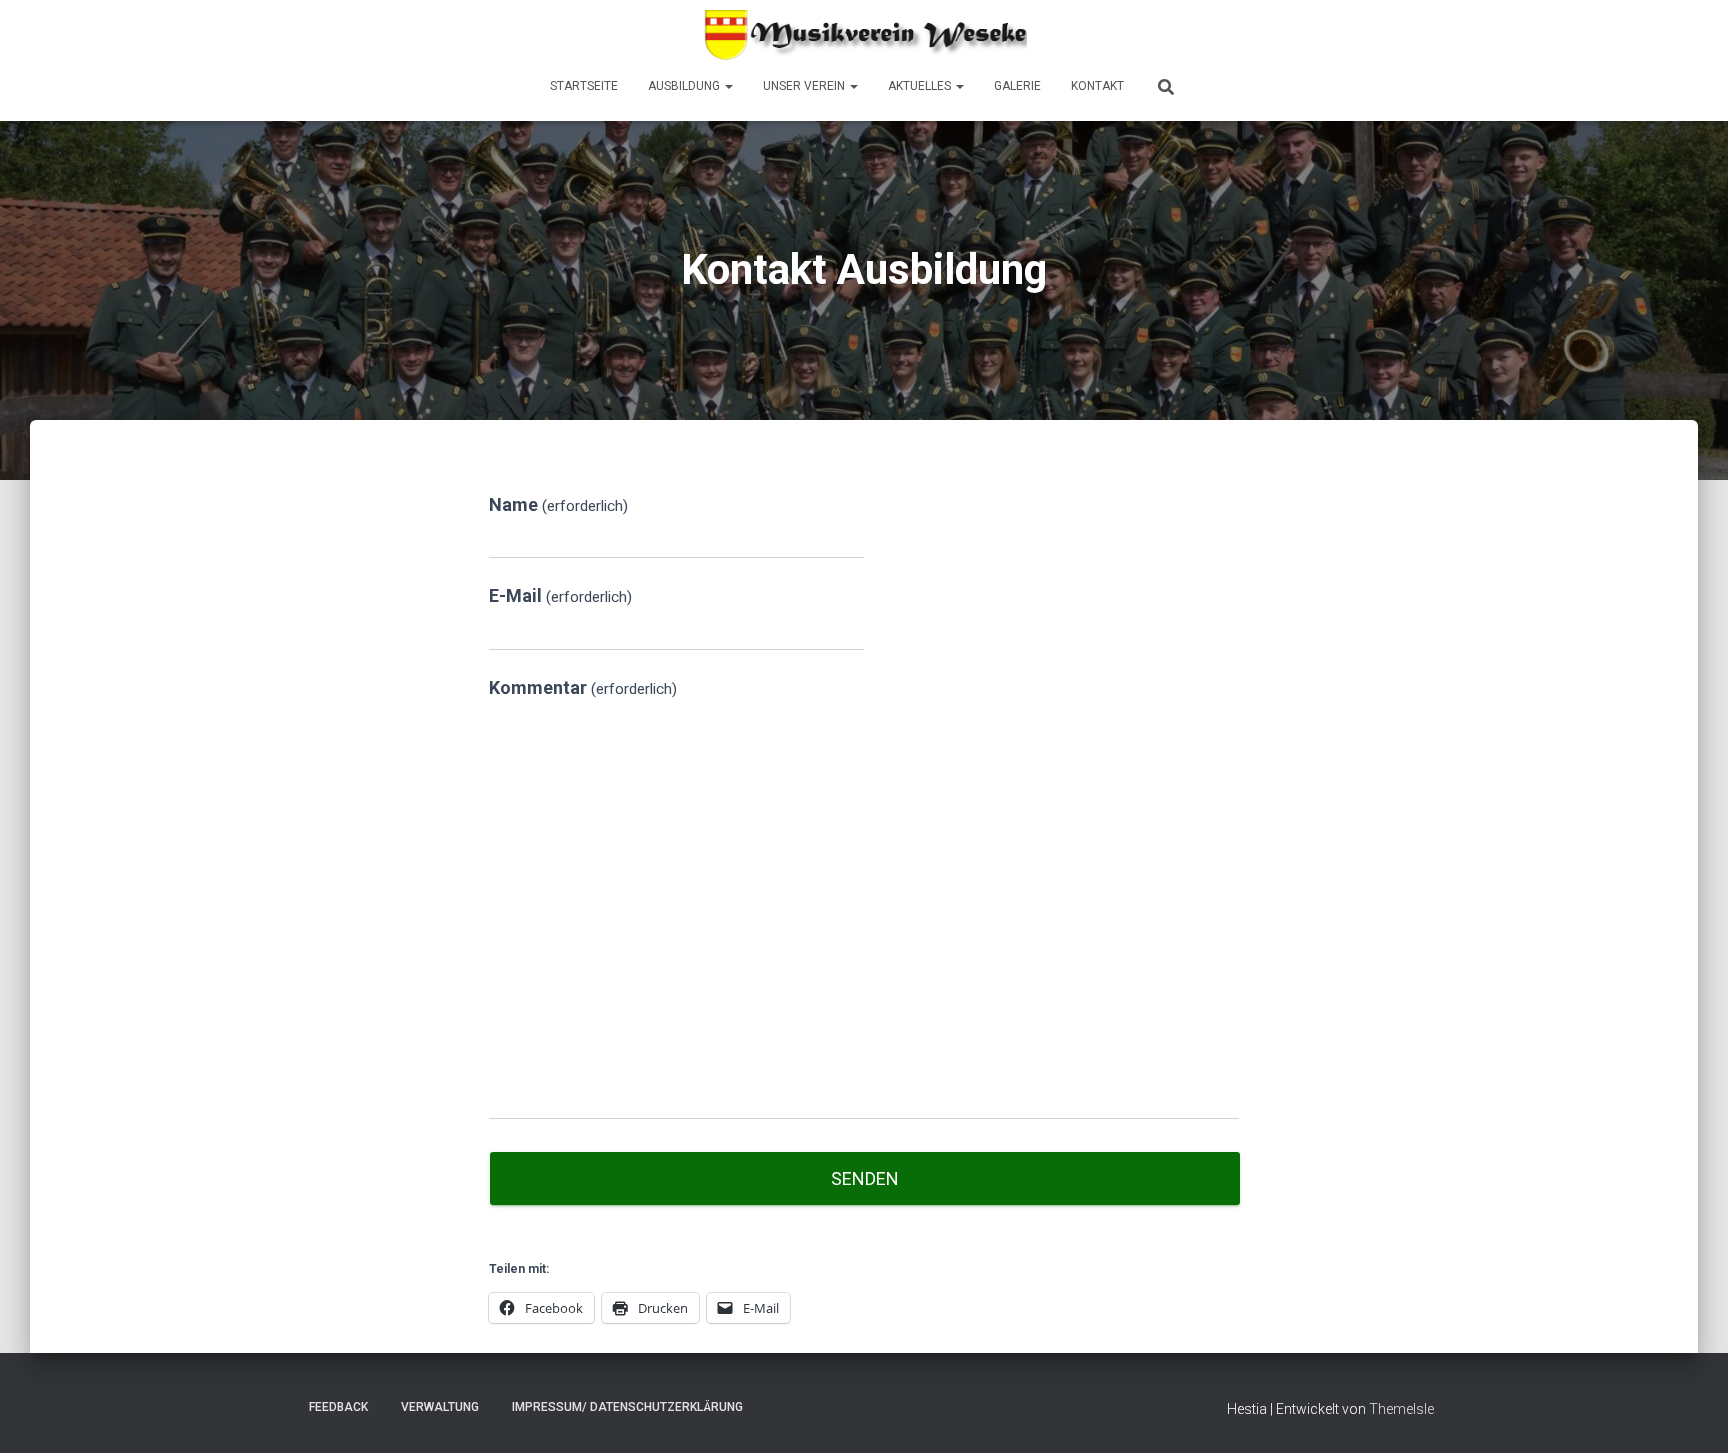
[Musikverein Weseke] (864, 35)
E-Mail (560, 595)
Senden (865, 1178)
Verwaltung (440, 1407)
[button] (728, 86)
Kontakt (1097, 86)
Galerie (1017, 86)
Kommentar (583, 687)
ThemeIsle (1401, 1409)
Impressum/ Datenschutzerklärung (627, 1407)
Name (558, 504)
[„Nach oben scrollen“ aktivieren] (1688, 1413)
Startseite (584, 86)
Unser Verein (805, 86)
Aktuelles (921, 86)
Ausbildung (685, 86)
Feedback (338, 1407)
